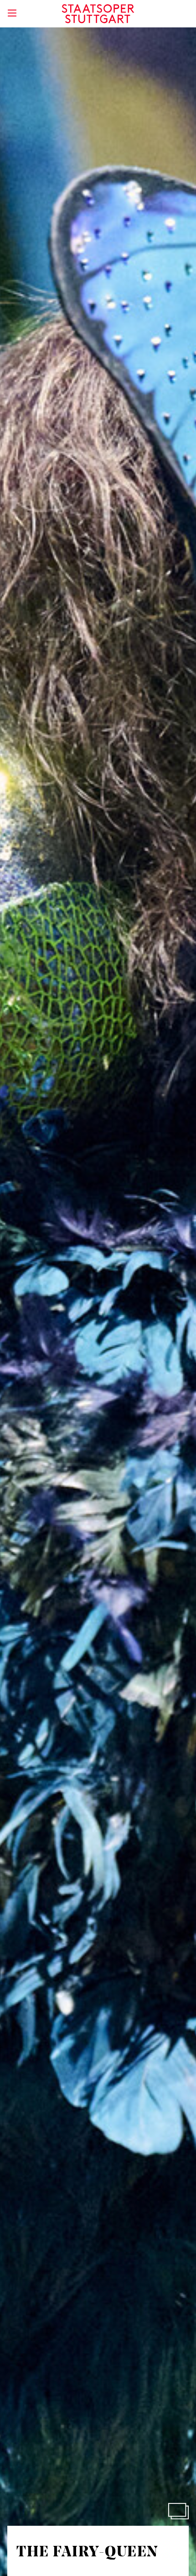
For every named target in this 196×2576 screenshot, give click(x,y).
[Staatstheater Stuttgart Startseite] (98, 14)
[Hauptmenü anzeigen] (12, 13)
